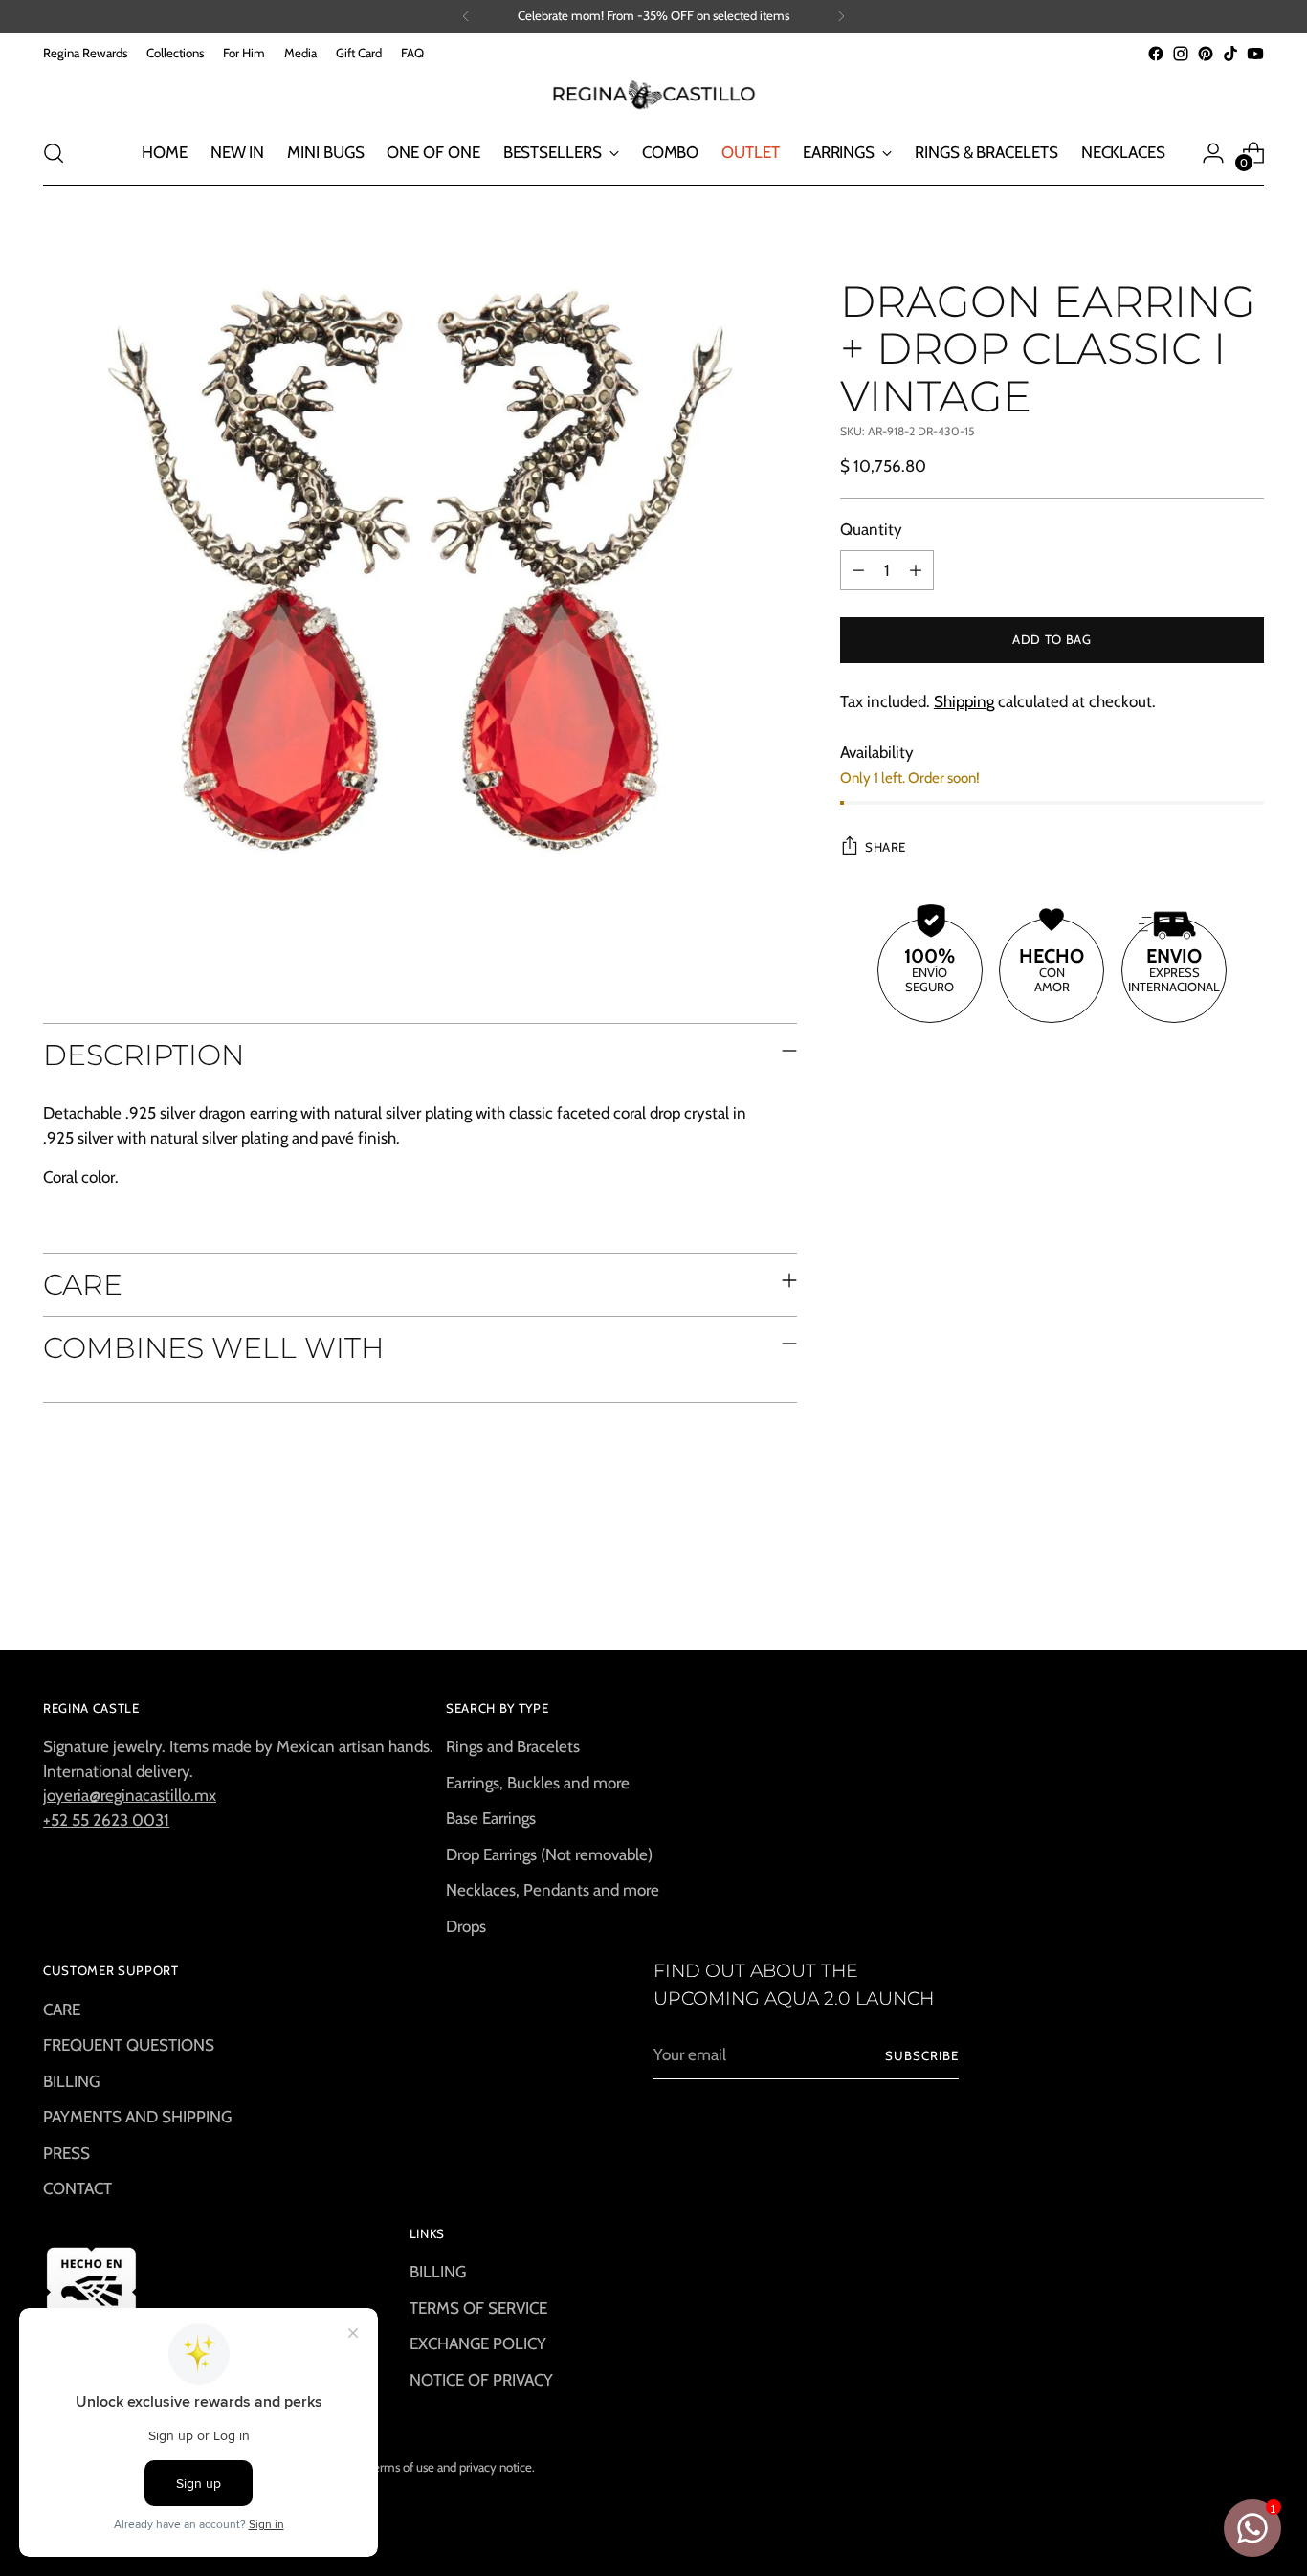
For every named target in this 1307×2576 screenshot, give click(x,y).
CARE (62, 2010)
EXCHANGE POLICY (478, 2343)
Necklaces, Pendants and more (553, 1890)
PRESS (66, 2153)
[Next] (841, 16)
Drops (466, 1926)
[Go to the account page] (1213, 153)
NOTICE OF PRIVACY (481, 2380)
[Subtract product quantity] (858, 570)
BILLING (71, 2081)
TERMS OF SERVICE (478, 2308)
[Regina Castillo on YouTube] (1255, 54)
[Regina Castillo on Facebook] (1156, 54)
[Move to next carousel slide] (1248, 1584)
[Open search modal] (54, 153)
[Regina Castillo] (653, 94)
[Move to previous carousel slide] (1204, 1585)
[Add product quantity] (916, 570)
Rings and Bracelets (513, 1746)
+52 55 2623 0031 (106, 1820)
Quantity (871, 529)
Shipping (964, 701)
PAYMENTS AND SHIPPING (137, 2117)
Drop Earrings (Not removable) (549, 1854)
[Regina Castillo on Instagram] (1181, 54)
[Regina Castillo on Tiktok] (1230, 54)
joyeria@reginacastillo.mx (130, 1795)
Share (886, 847)
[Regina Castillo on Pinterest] (1206, 54)
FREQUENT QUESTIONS (129, 2045)
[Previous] (466, 16)
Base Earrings (491, 1818)
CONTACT (78, 2188)
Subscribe (922, 2055)
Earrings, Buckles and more (538, 1783)
